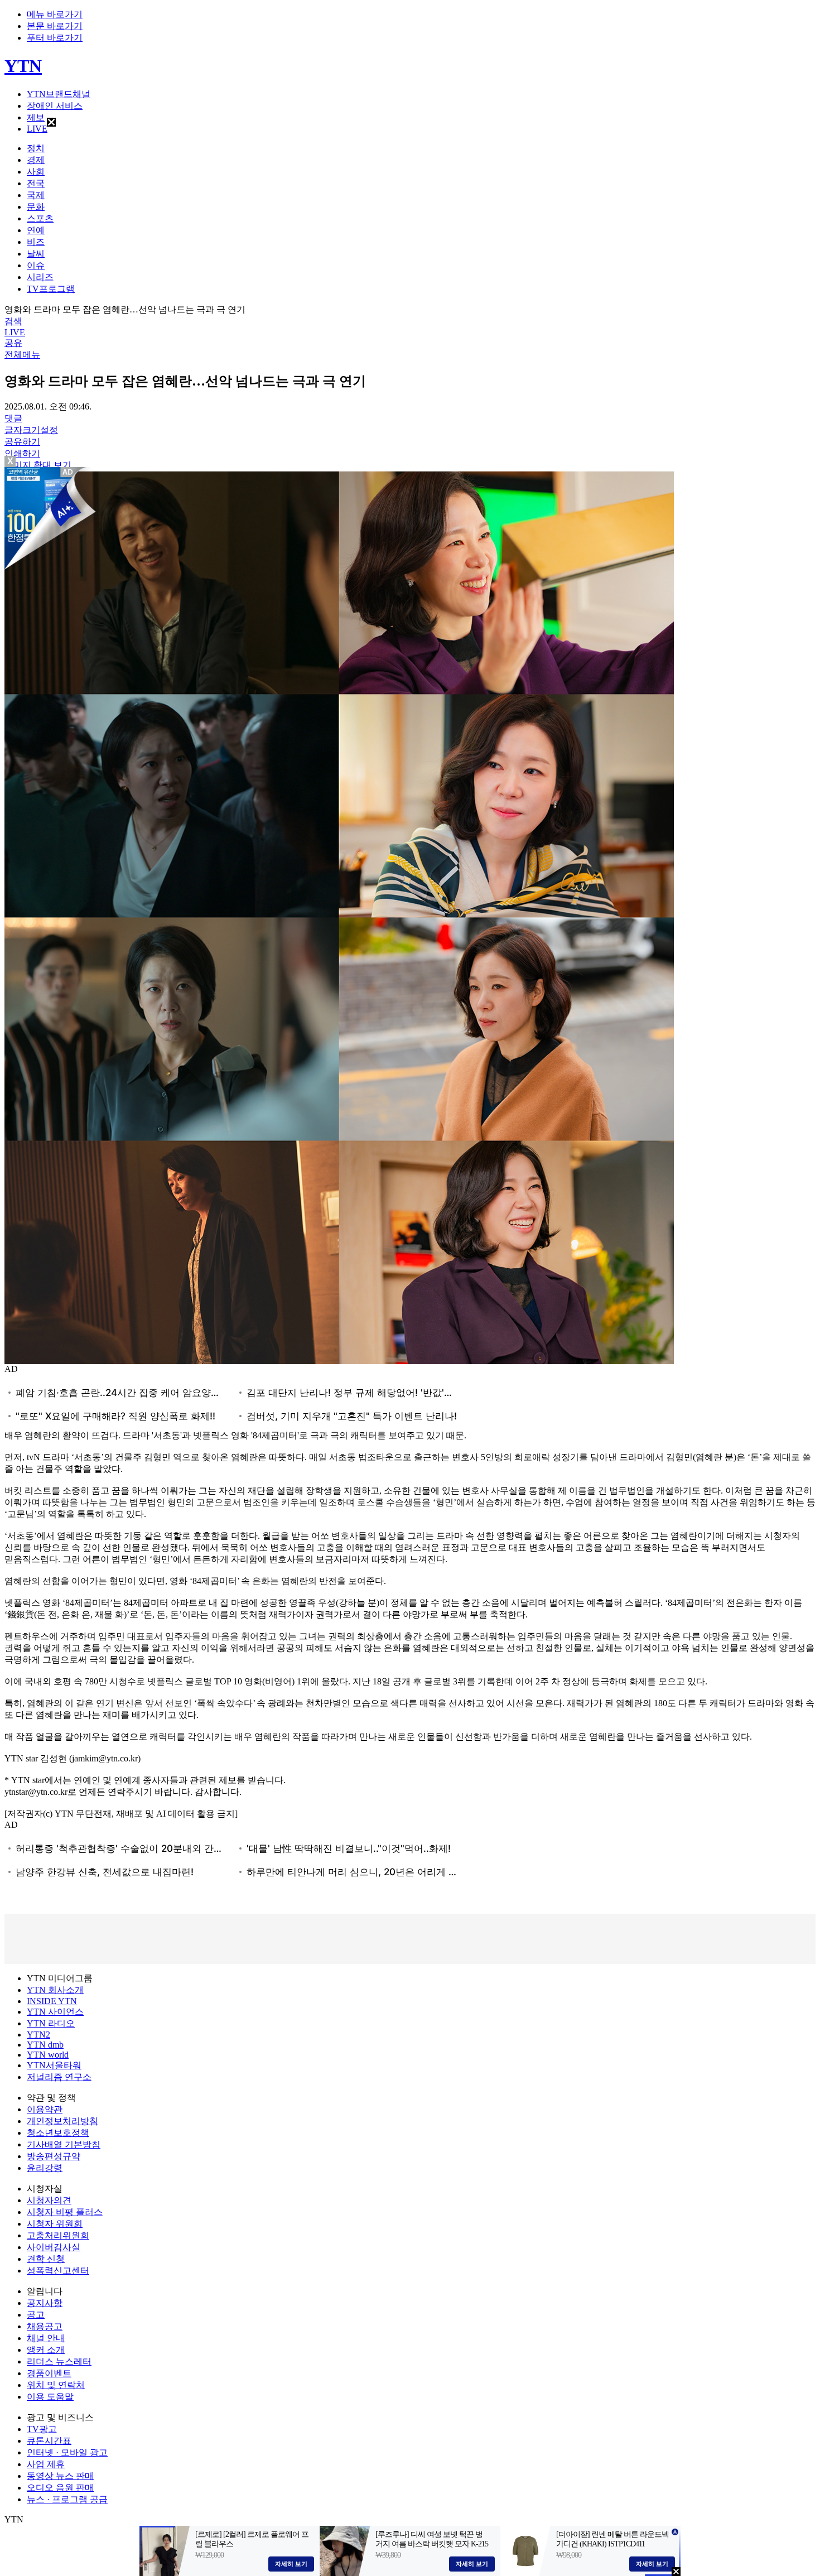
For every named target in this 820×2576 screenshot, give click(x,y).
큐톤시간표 (49, 2441)
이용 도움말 (50, 2397)
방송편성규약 (54, 2156)
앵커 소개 (46, 2350)
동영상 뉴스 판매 (60, 2476)
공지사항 (45, 2303)
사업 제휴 (46, 2464)
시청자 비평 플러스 (65, 2212)
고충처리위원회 (58, 2235)
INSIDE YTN (52, 2001)
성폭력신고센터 (58, 2271)
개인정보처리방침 (62, 2121)
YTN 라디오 (51, 2023)
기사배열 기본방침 (64, 2144)
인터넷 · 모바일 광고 (67, 2452)
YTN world (48, 2055)
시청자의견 (49, 2200)
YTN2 (38, 2035)
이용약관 (45, 2109)
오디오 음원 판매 (60, 2488)
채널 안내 (46, 2338)
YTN (23, 66)
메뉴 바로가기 (55, 14)
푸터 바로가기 (55, 38)
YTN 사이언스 (55, 2012)
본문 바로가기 (55, 26)
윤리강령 (45, 2168)
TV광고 (42, 2429)
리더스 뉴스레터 (59, 2361)
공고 (36, 2315)
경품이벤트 (49, 2373)
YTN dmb (45, 2045)
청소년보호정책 (58, 2133)
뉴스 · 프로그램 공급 (67, 2499)
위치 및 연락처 (56, 2385)
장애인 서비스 (55, 106)
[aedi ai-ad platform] (69, 472)
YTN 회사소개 (55, 1990)
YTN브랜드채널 (59, 94)
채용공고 (45, 2326)
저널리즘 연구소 (59, 2077)
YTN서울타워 (54, 2065)
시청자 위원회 (55, 2224)
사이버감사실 (54, 2247)
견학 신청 (46, 2259)
